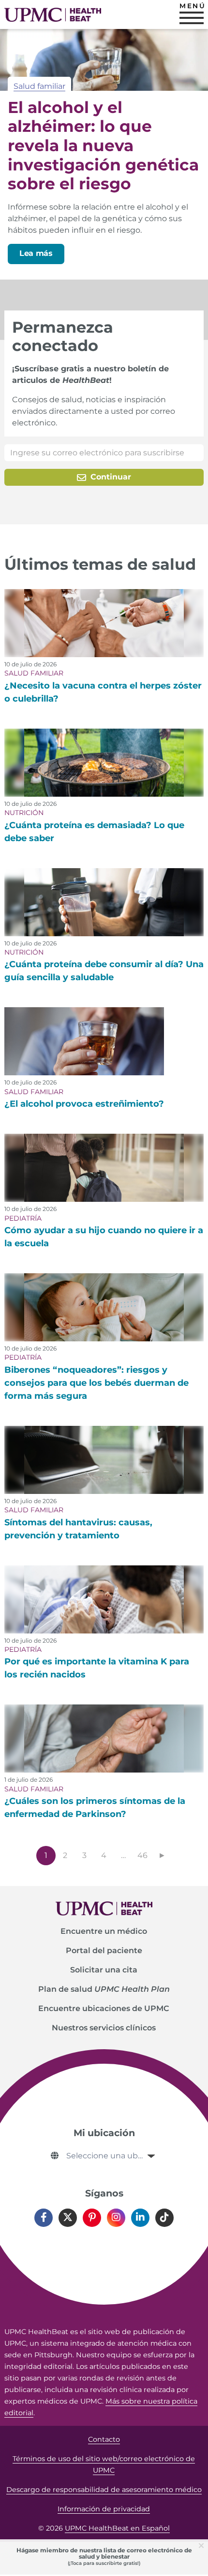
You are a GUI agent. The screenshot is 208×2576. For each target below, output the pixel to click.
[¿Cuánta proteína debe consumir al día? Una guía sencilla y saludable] (104, 902)
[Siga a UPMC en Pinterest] (92, 2218)
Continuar (110, 477)
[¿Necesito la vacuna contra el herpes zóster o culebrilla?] (104, 623)
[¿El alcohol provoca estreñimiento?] (84, 1041)
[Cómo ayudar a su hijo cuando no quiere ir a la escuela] (104, 1168)
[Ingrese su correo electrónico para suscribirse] (104, 453)
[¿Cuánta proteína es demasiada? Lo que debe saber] (104, 763)
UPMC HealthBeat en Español (117, 2528)
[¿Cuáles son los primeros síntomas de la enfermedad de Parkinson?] (104, 1738)
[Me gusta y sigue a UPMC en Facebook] (44, 2218)
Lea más (36, 253)
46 (142, 1855)
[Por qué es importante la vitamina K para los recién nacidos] (104, 1599)
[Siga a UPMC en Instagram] (116, 2218)
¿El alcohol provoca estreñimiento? (84, 1104)
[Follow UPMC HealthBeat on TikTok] (164, 2218)
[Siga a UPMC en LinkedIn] (140, 2218)
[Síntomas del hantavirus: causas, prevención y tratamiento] (104, 1460)
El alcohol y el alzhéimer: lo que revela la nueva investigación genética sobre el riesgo (103, 145)
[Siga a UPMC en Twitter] (68, 2218)
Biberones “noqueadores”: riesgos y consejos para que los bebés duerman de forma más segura (97, 1383)
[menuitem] (104, 1931)
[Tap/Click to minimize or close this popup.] (203, 2545)
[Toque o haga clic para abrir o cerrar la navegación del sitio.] (192, 18)
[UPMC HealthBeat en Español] (53, 15)
